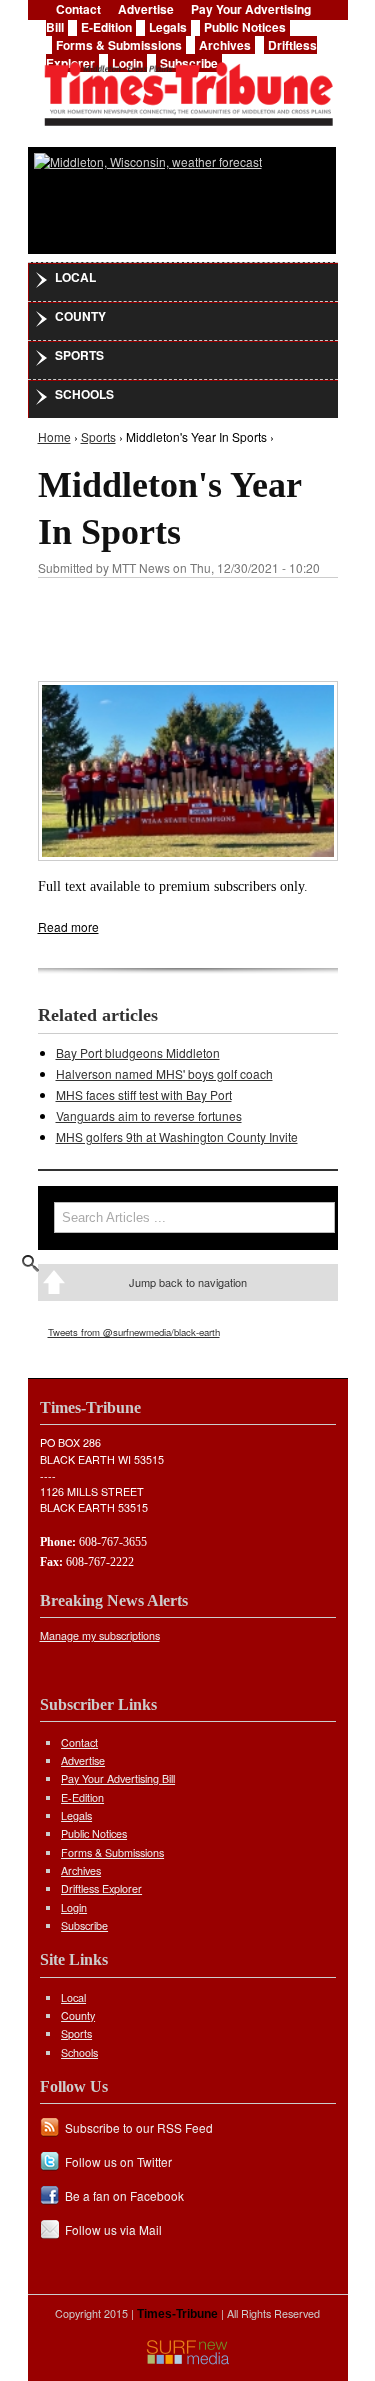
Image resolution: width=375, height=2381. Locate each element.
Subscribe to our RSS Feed (139, 2127)
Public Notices (245, 27)
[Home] (188, 88)
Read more (68, 926)
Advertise (83, 1760)
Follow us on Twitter (118, 2161)
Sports (79, 355)
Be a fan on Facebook (124, 2195)
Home (54, 436)
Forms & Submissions (119, 45)
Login (74, 1907)
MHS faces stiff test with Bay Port (144, 1094)
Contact (79, 1742)
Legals (168, 27)
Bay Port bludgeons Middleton (138, 1052)
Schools (84, 394)
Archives (225, 45)
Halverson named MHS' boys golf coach (164, 1073)
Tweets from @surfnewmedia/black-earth (134, 1332)
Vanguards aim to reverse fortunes (149, 1115)
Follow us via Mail (113, 2229)
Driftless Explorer (101, 1888)
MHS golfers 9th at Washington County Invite (177, 1136)
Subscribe (84, 1925)
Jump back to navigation (188, 1282)
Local (75, 277)
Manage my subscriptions (100, 1635)
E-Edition (106, 27)
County (80, 316)
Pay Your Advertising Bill (118, 1778)
